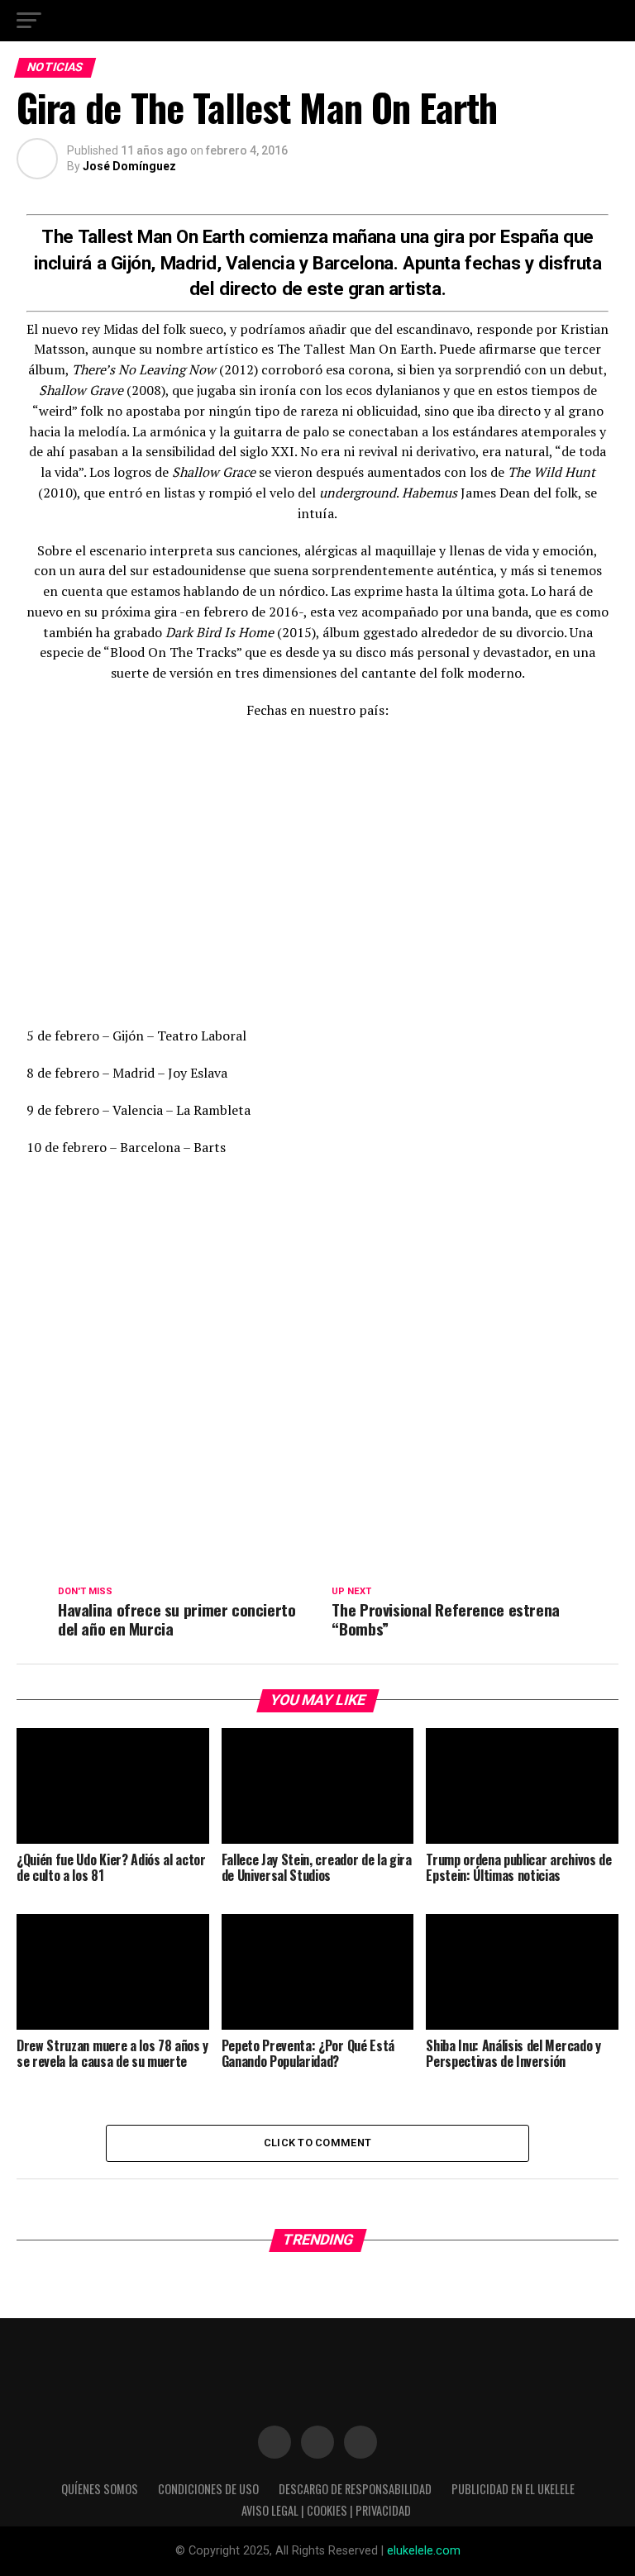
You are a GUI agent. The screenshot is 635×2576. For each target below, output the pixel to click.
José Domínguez (129, 166)
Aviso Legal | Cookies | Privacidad (326, 2510)
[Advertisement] (308, 874)
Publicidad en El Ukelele (513, 2489)
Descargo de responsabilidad (355, 2489)
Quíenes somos (100, 2489)
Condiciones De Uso (208, 2489)
